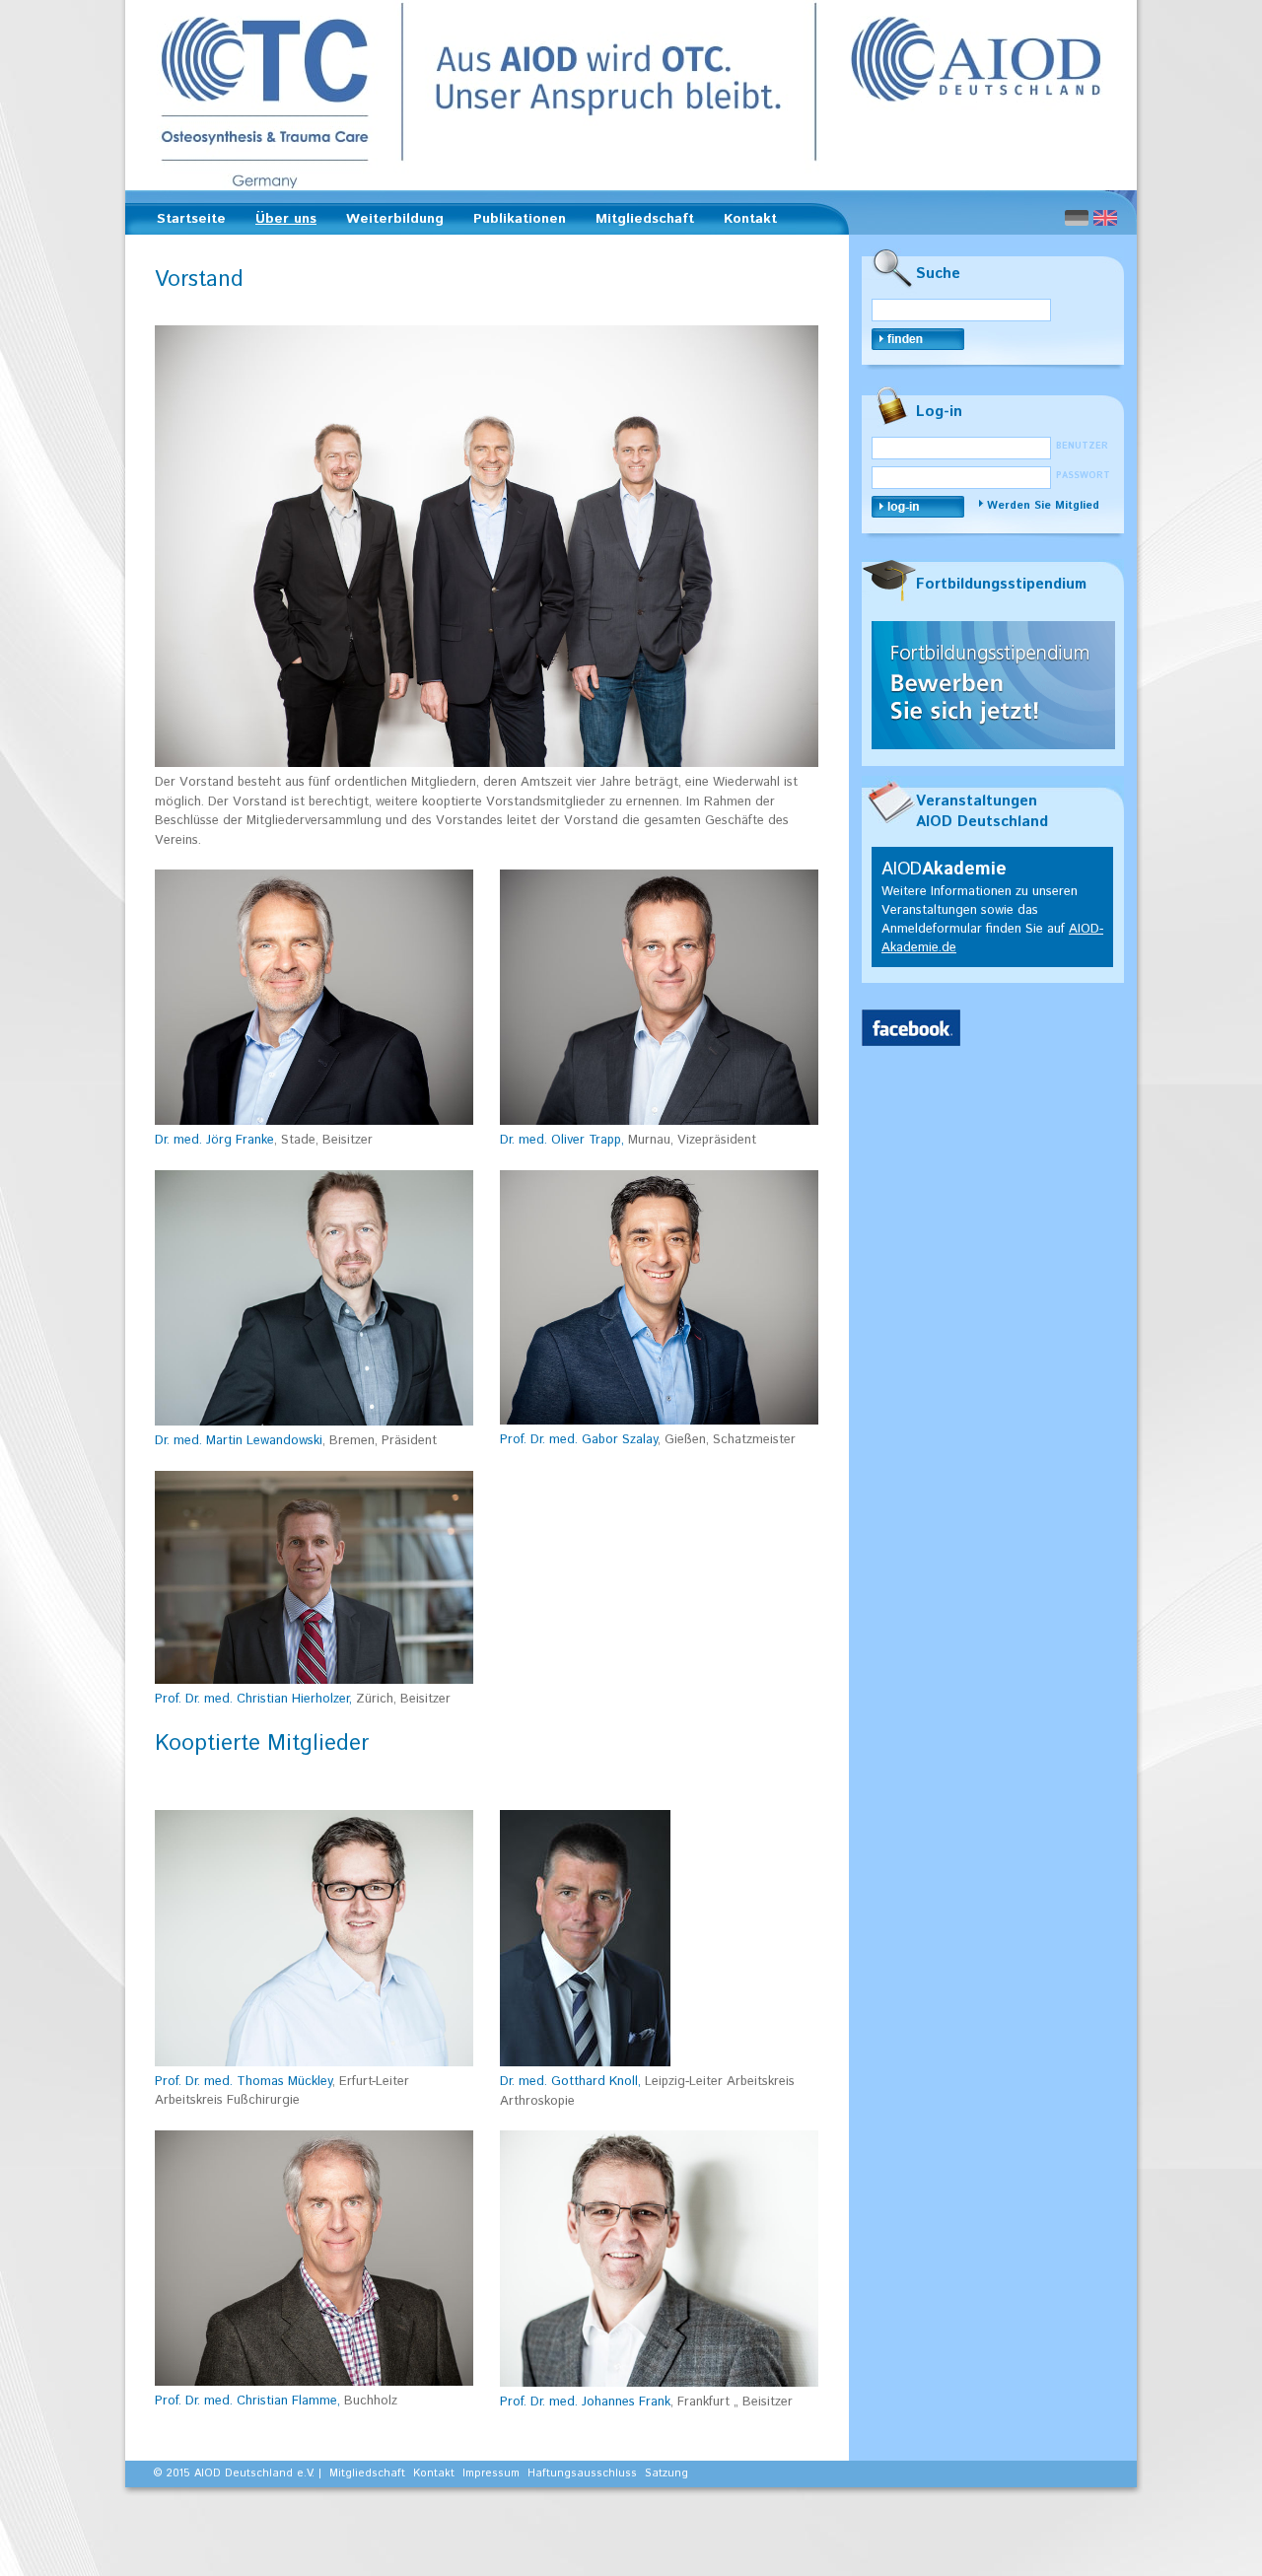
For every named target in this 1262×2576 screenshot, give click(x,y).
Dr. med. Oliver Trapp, (564, 1140)
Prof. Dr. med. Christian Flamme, (247, 2401)
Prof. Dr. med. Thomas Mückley (244, 2082)
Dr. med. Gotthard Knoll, (570, 2082)
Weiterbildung (389, 222)
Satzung (666, 2473)
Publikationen (514, 222)
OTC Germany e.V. (631, 95)
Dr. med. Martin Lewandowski (239, 1441)
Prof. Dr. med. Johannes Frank (585, 2402)
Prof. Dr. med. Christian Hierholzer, (253, 1699)
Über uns (280, 222)
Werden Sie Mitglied (1043, 506)
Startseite (191, 219)
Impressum (491, 2473)
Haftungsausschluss (582, 2473)
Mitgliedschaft (639, 222)
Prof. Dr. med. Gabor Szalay (579, 1440)
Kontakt (750, 219)
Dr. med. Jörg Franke (214, 1140)
